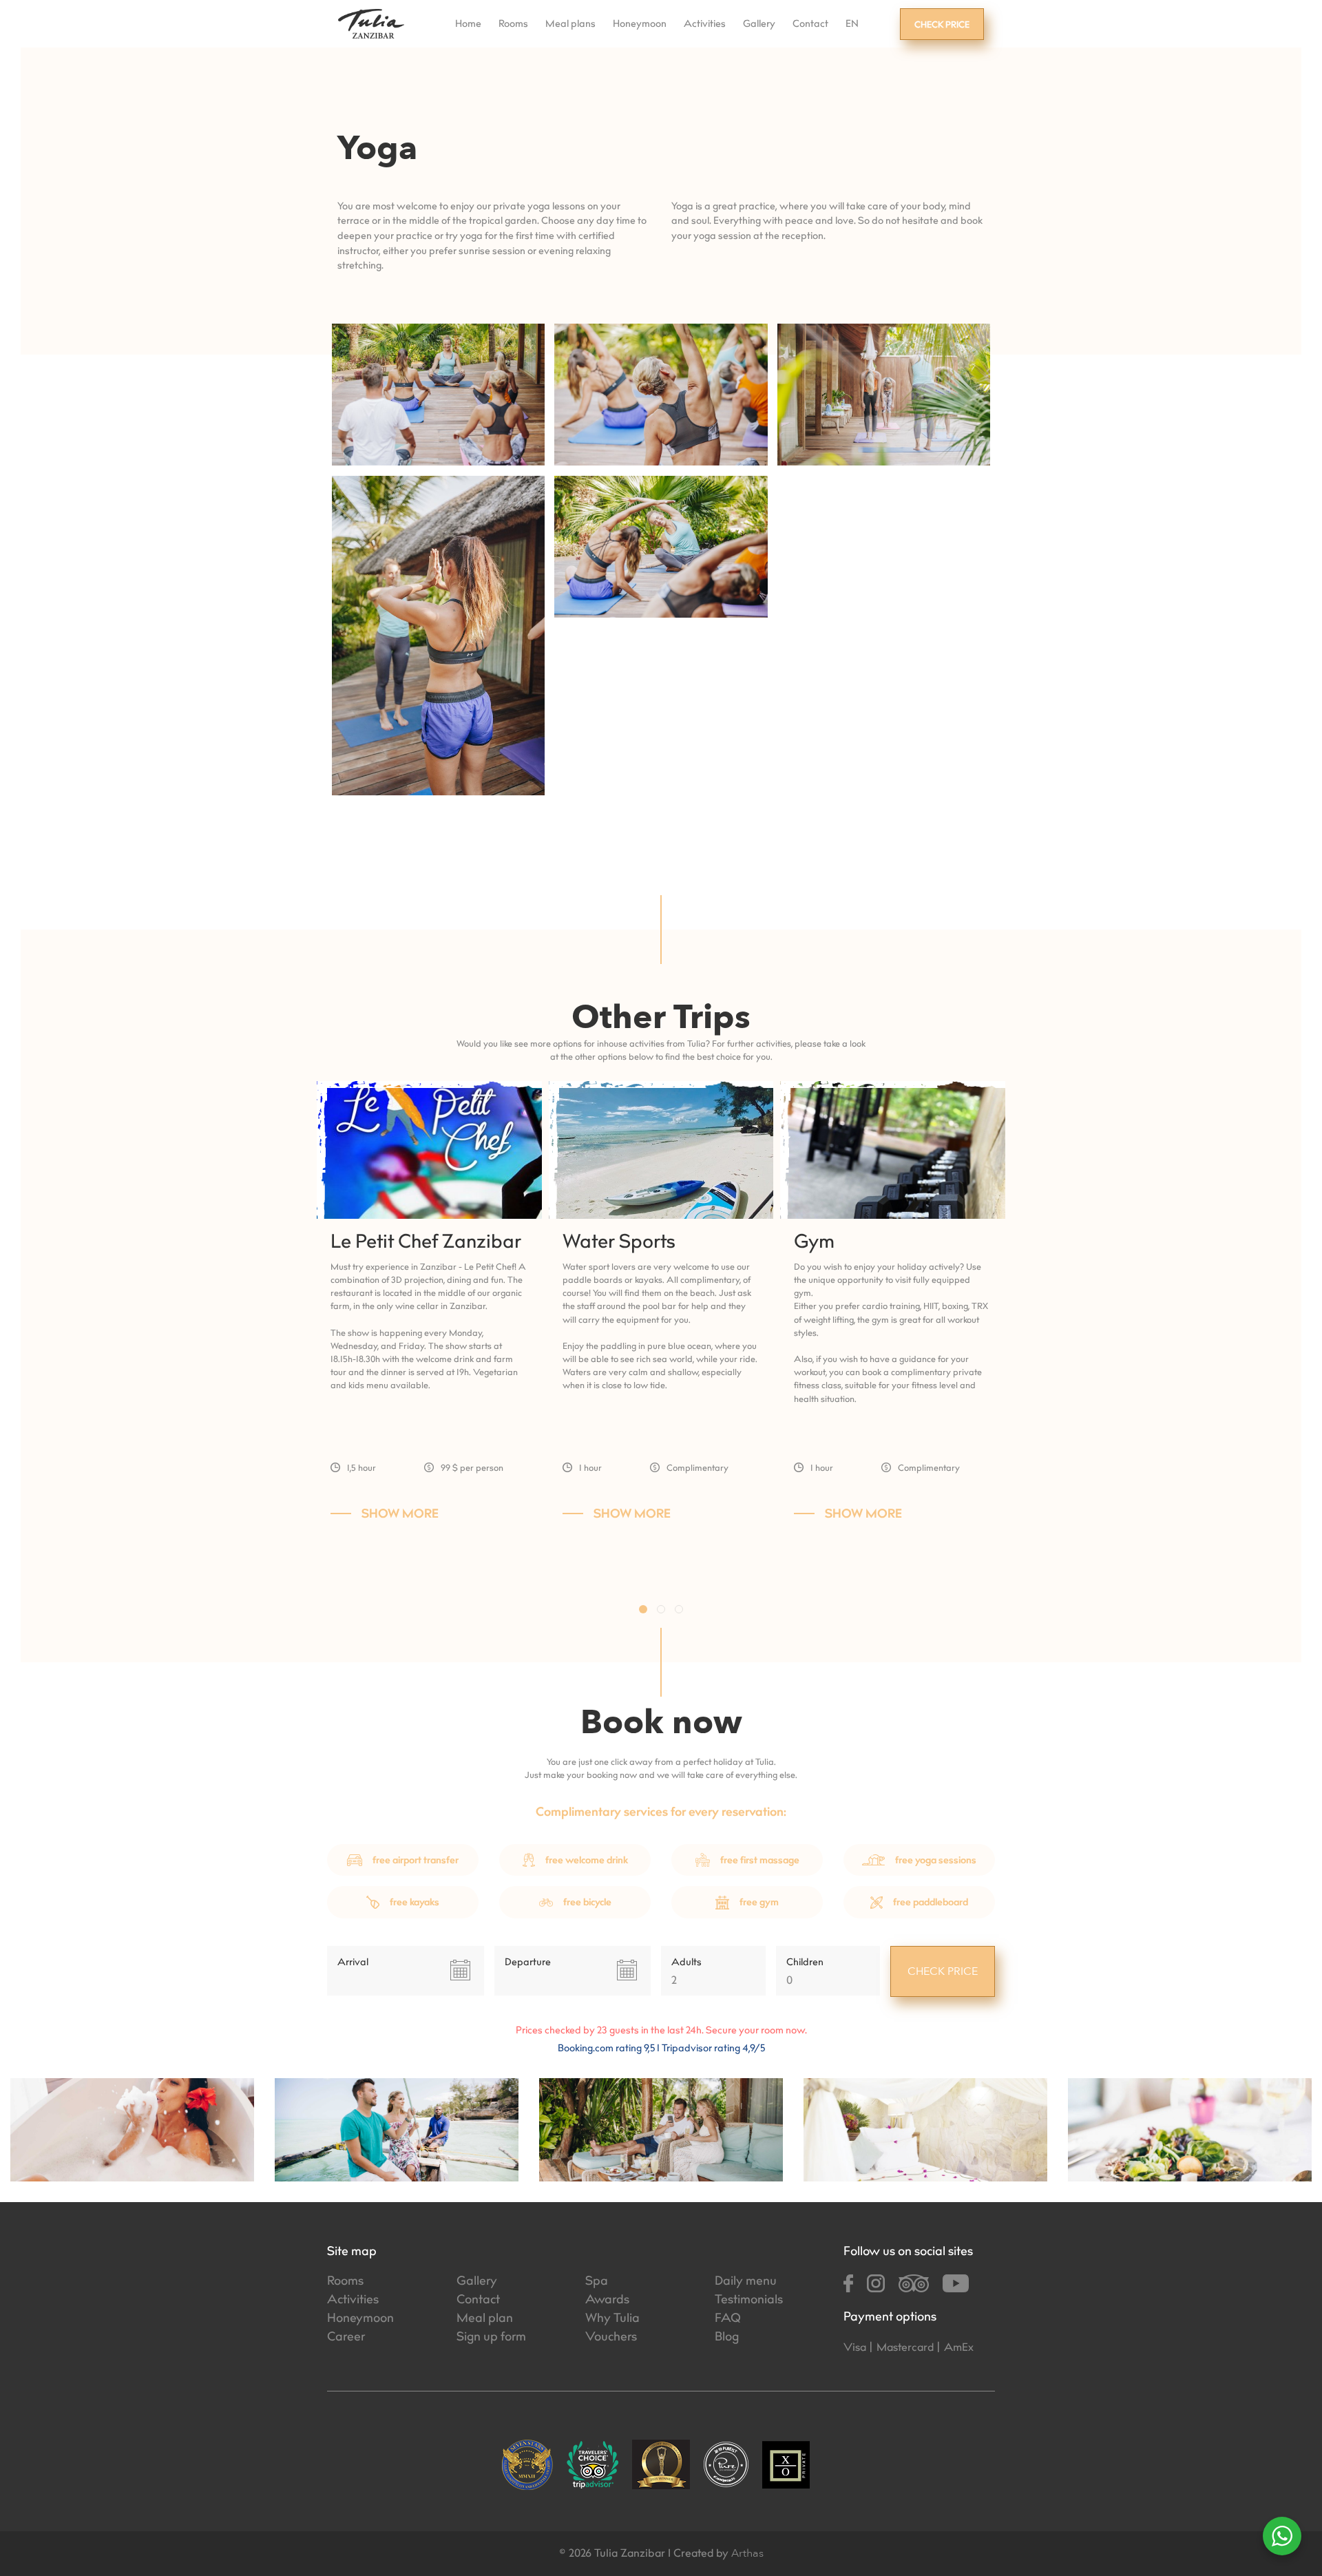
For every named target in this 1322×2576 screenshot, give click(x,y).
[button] (643, 1609)
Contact (810, 25)
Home (468, 25)
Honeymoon (640, 25)
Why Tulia (612, 2319)
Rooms (513, 25)
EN (852, 25)
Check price (942, 25)
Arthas (747, 2553)
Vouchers (611, 2338)
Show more (400, 1515)
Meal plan (485, 2319)
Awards (607, 2301)
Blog (727, 2338)
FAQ (728, 2319)
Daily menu (746, 2282)
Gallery (759, 25)
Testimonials (749, 2301)
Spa (597, 2282)
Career (346, 2338)
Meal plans (570, 25)
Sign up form (491, 2338)
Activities (705, 25)
